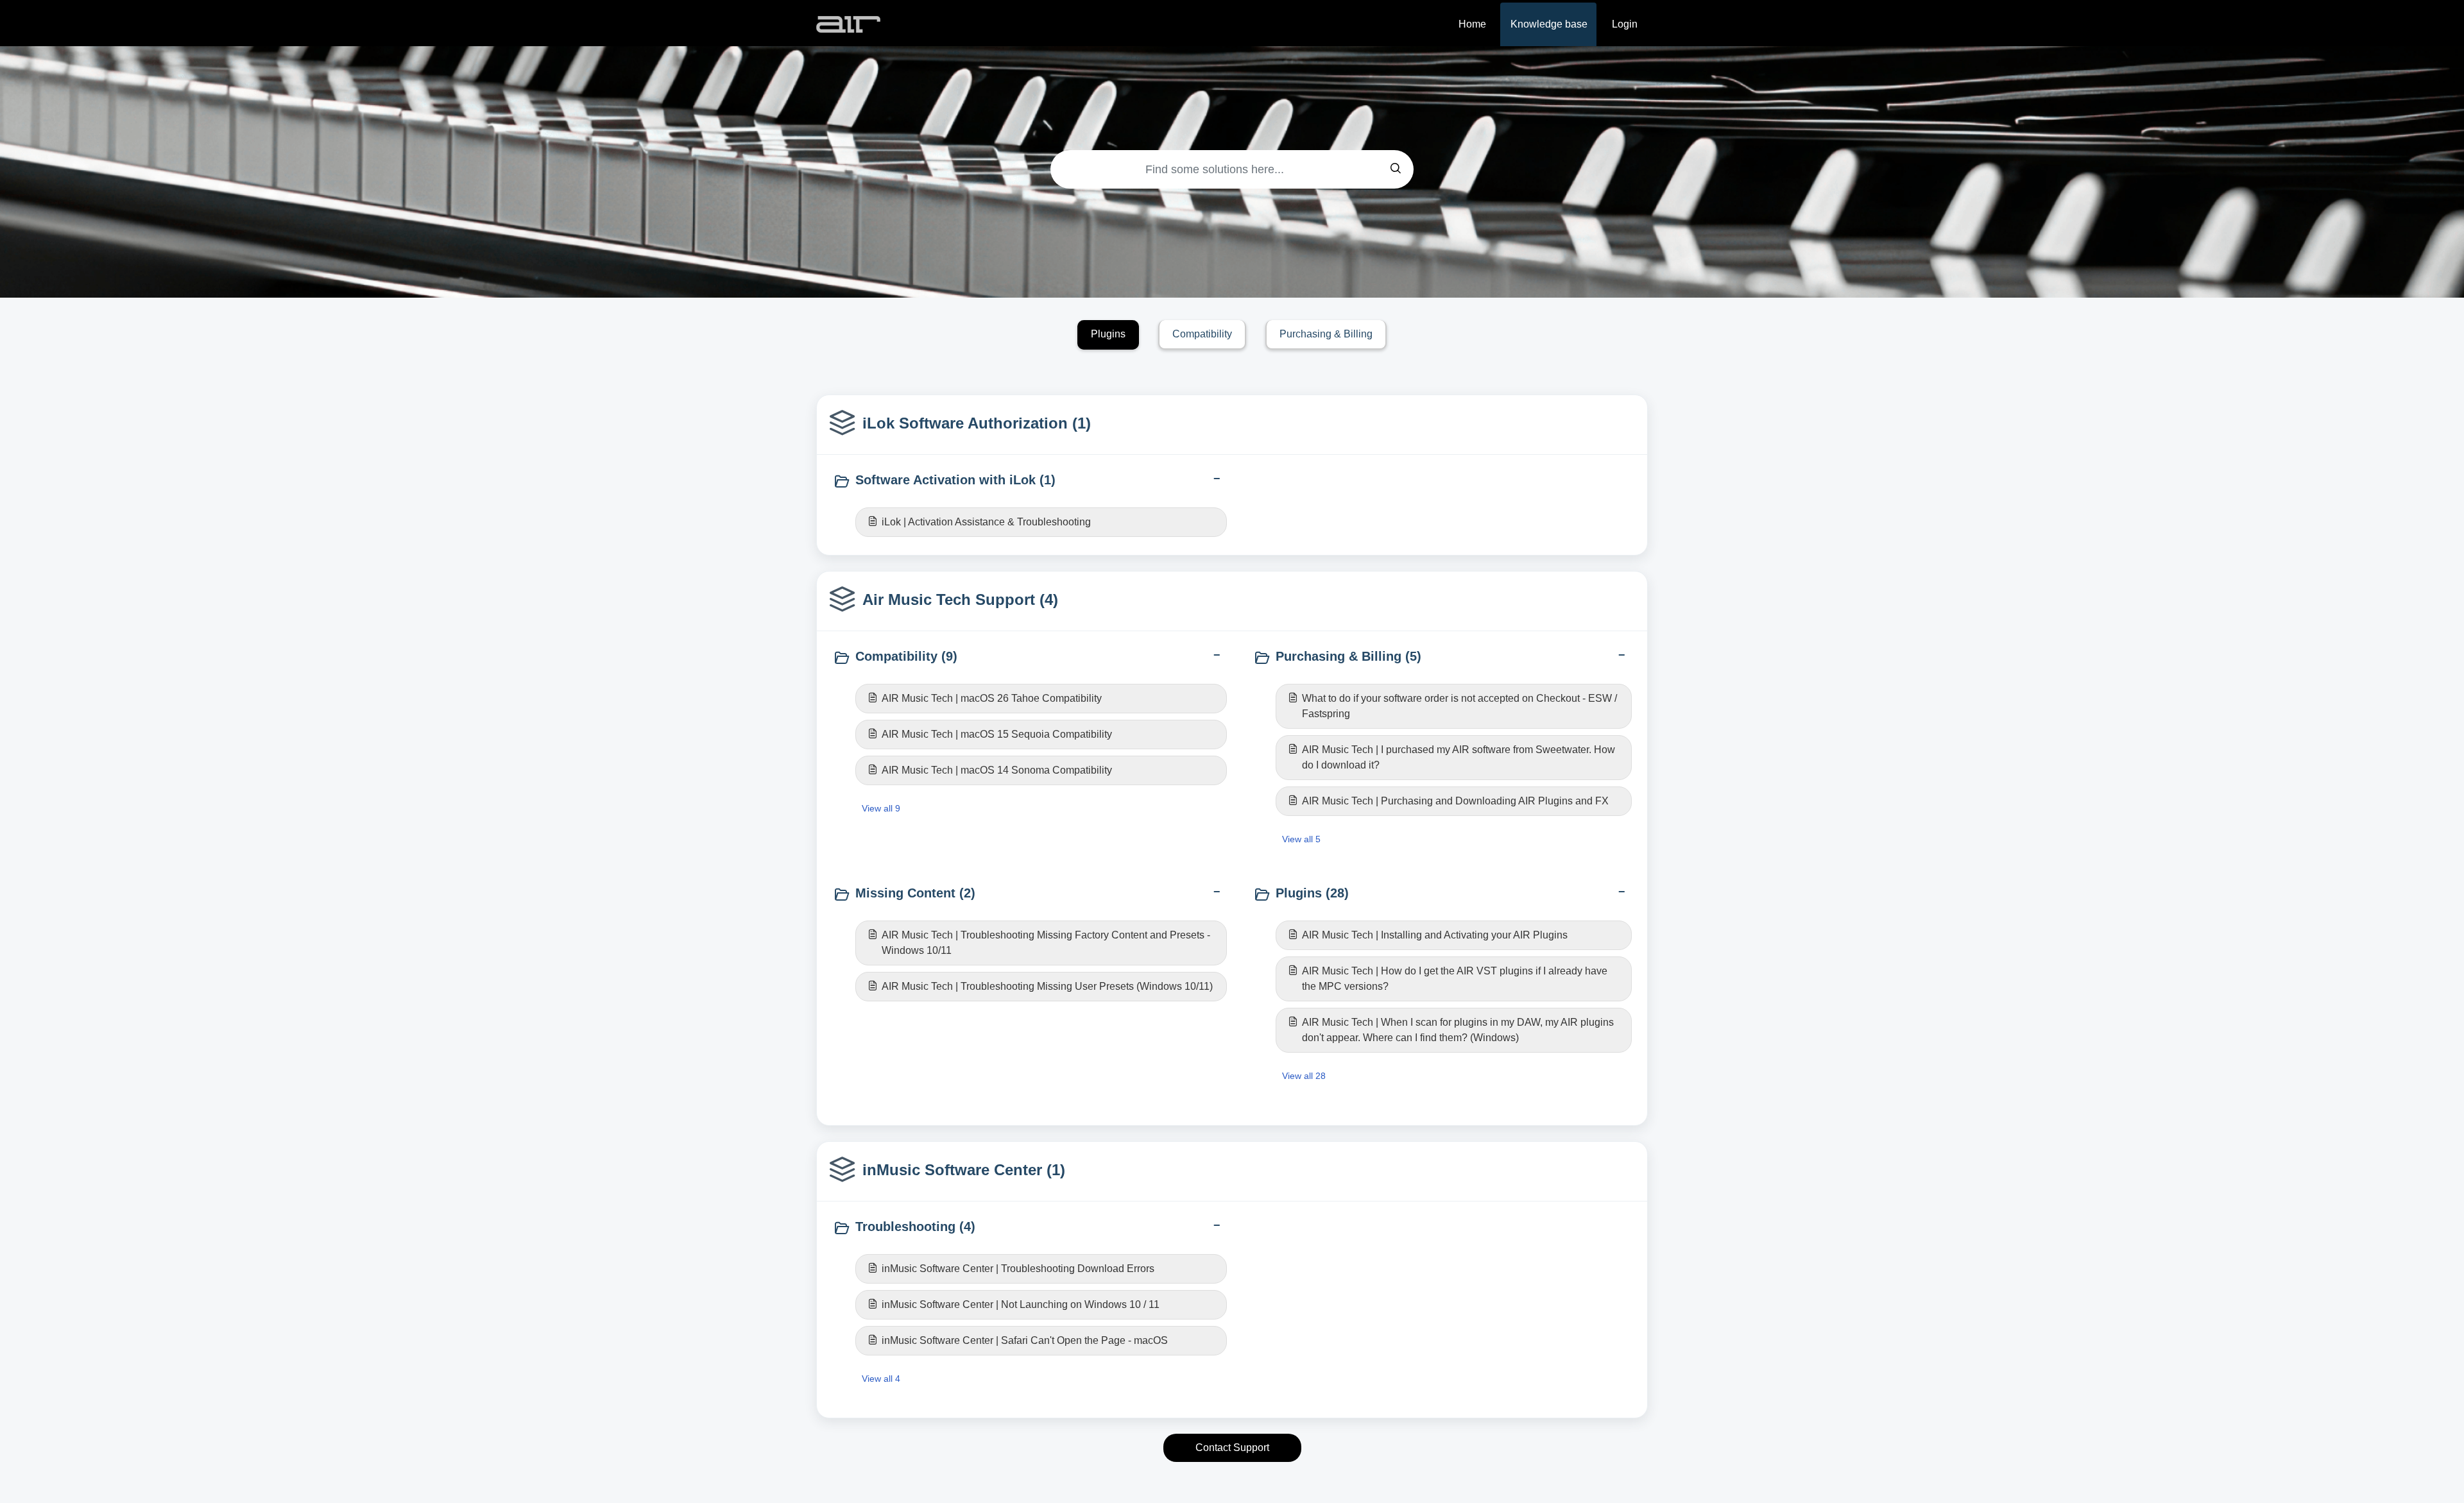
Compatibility (1202, 334)
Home (1472, 24)
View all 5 (1301, 839)
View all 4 (881, 1379)
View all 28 (1304, 1076)
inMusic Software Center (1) (964, 1170)
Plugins (1108, 334)
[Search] (1396, 169)
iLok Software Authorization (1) (977, 423)
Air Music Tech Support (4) (960, 599)
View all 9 (881, 808)
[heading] (1030, 481)
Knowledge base (1549, 24)
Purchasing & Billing (1326, 334)
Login (1625, 24)
